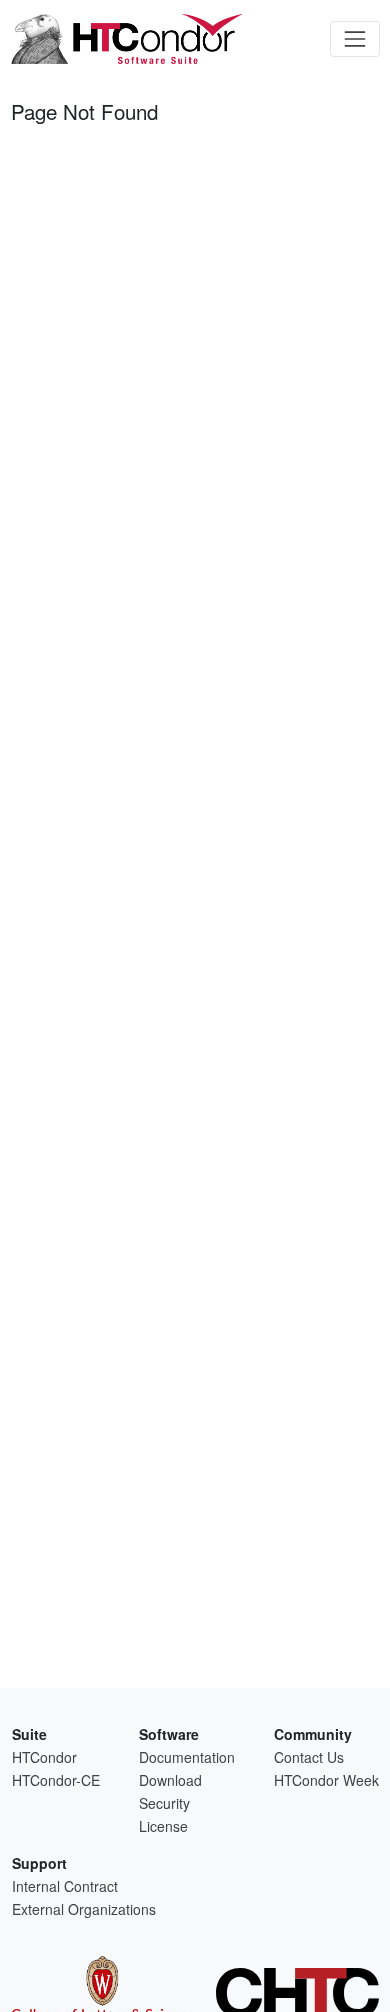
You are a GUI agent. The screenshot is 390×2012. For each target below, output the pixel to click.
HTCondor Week (326, 1780)
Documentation (187, 1757)
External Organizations (84, 1909)
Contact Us (309, 1757)
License (163, 1826)
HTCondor (44, 1757)
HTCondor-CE (56, 1780)
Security (164, 1803)
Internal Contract (65, 1886)
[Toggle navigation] (354, 38)
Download (170, 1780)
